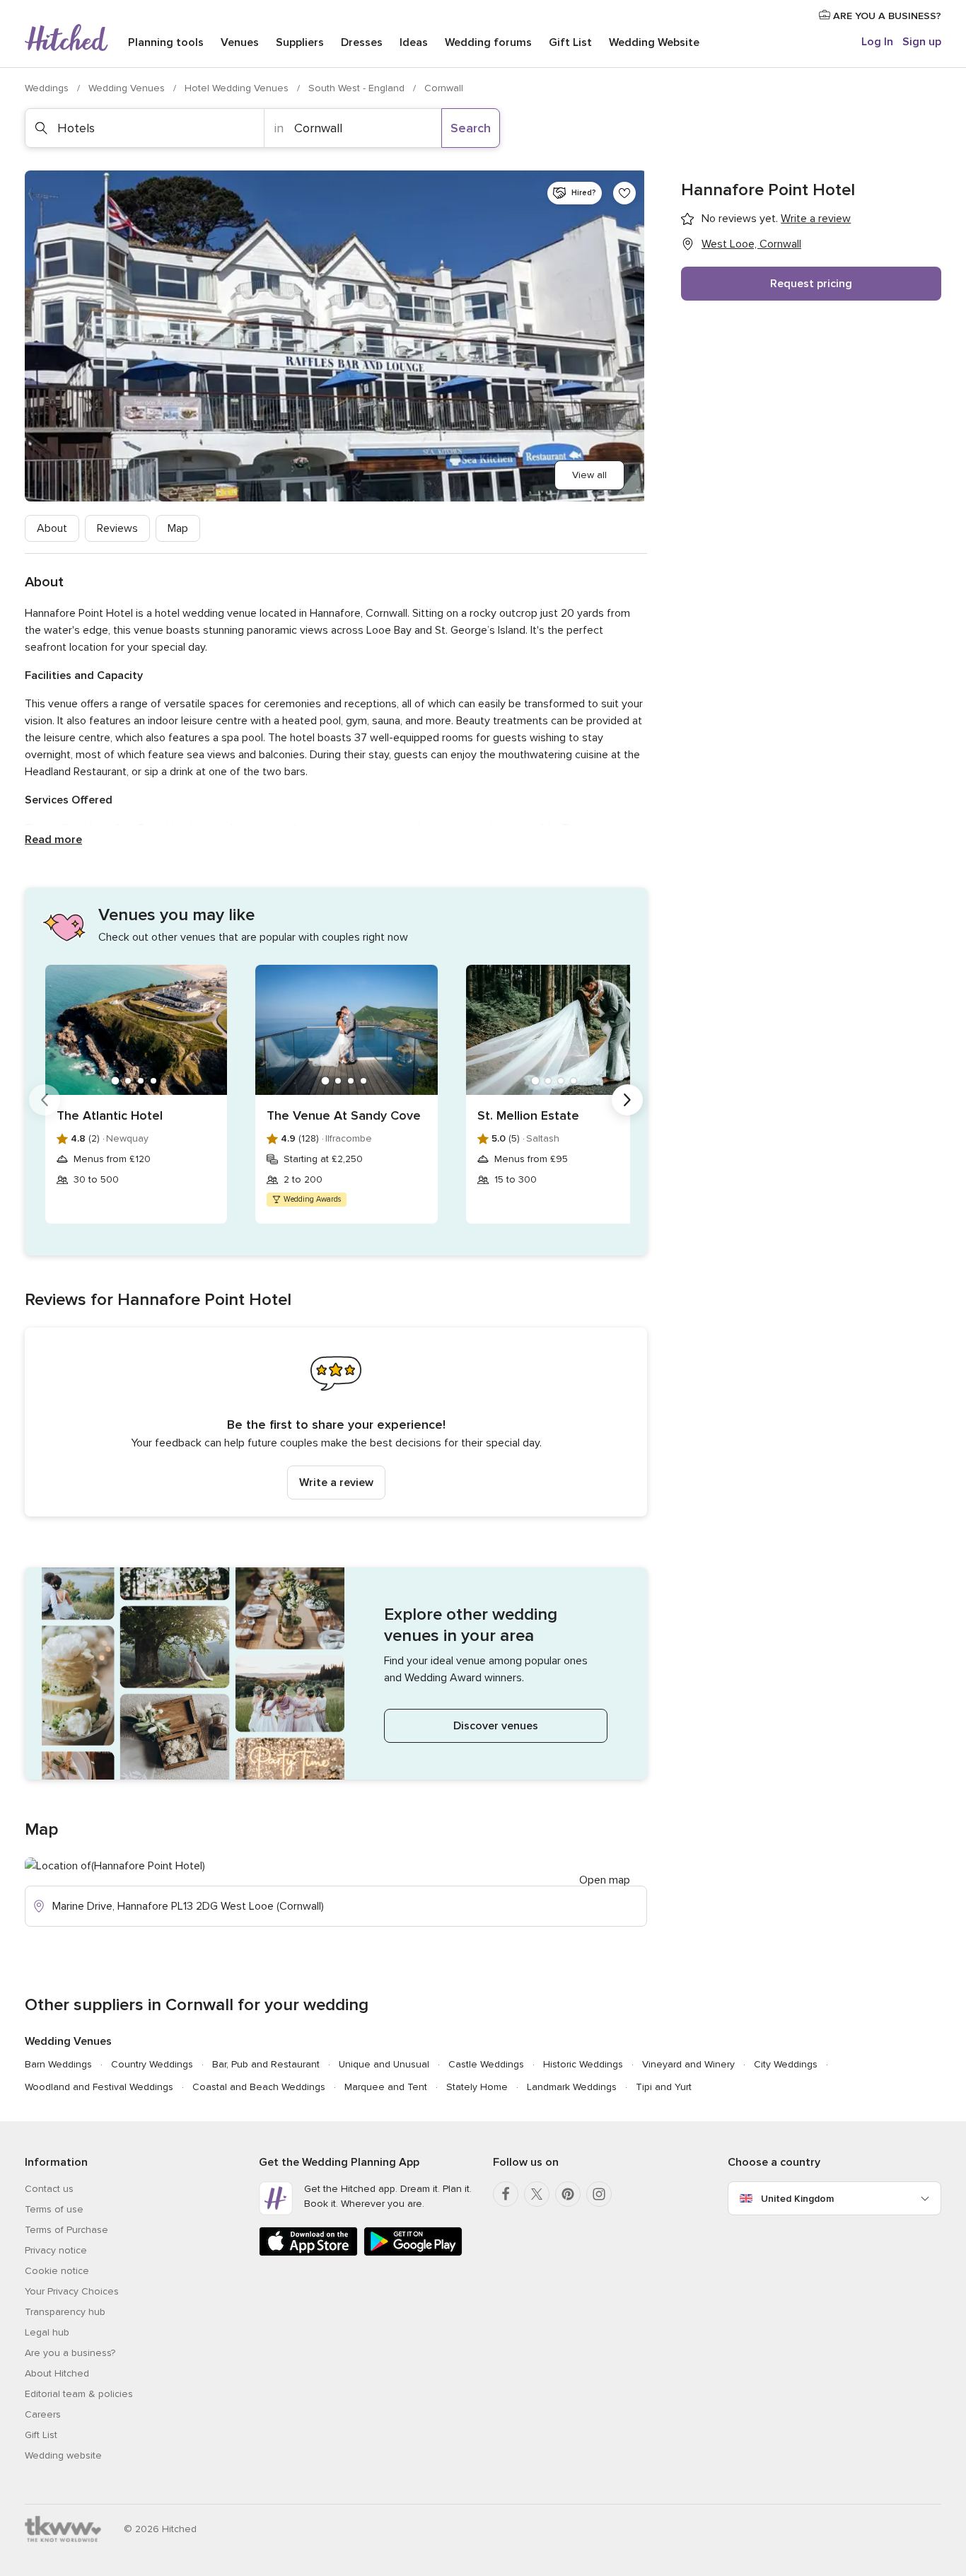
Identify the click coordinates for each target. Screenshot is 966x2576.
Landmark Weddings (572, 2087)
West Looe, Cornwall (751, 244)
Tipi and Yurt (664, 2087)
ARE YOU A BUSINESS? (886, 16)
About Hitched (57, 2373)
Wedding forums (488, 42)
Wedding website (63, 2455)
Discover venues (496, 1726)
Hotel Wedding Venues (238, 88)
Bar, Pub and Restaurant (266, 2064)
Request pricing (811, 284)
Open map (605, 1880)
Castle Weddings (486, 2064)
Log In (877, 42)
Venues (240, 42)
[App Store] (308, 2253)
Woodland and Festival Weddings (99, 2087)
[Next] (627, 1100)
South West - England (358, 88)
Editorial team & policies (79, 2394)
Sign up (922, 42)
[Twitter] (537, 2194)
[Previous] (45, 1100)
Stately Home (477, 2087)
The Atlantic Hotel (110, 1115)
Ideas (414, 42)
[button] (336, 1422)
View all (589, 475)
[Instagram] (599, 2194)
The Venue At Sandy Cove (344, 1115)
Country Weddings (152, 2064)
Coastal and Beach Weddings (259, 2087)
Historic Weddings (583, 2064)
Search (471, 128)
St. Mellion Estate (528, 1115)
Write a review (336, 1483)
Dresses (362, 42)
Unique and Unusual (384, 2064)
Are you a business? (70, 2353)
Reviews (117, 528)
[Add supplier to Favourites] (624, 193)
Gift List (570, 42)
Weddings (48, 88)
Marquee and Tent (386, 2087)
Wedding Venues (128, 88)
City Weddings (786, 2064)
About (52, 528)
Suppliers (300, 42)
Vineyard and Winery (688, 2064)
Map (178, 528)
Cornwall (444, 88)
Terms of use (54, 2209)
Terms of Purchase (66, 2230)
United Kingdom (797, 2199)
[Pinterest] (568, 2194)
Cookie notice (57, 2271)
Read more (53, 840)
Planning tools (166, 42)
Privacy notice (56, 2250)
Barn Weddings (58, 2064)
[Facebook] (506, 2194)
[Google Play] (413, 2253)
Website (654, 42)
